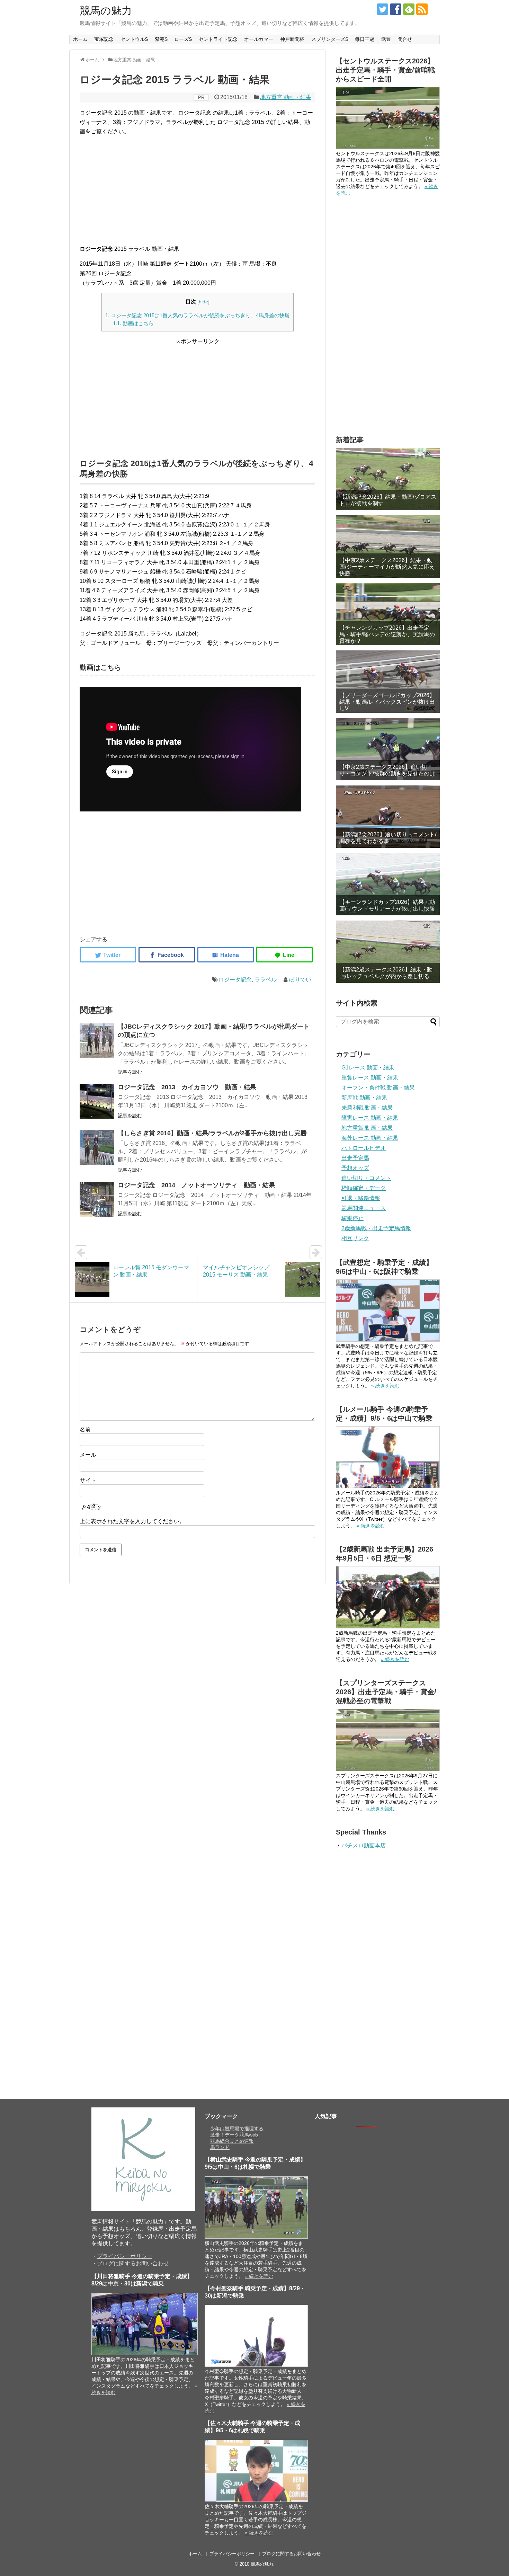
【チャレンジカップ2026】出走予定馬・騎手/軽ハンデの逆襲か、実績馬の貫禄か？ (387, 634)
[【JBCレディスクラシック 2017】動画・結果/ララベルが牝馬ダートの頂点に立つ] (97, 1041)
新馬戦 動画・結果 (364, 1098)
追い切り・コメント (366, 1178)
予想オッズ (355, 1168)
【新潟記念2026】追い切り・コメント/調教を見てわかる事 (388, 838)
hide (203, 302)
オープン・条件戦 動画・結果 (378, 1088)
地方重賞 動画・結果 (286, 97)
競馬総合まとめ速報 (232, 2141)
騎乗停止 (352, 1218)
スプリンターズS (330, 39)
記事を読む (130, 1072)
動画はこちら (133, 323)
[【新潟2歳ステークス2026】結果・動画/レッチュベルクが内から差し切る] (388, 952)
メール (88, 1455)
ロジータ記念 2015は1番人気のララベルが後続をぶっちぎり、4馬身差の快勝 (198, 315)
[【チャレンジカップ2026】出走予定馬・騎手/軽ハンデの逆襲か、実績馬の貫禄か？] (388, 614)
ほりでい (300, 980)
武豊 (386, 39)
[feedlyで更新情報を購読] (409, 9)
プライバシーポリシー (125, 2256)
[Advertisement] (197, 190)
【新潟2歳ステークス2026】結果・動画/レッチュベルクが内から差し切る (386, 973)
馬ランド (220, 2147)
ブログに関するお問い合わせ (133, 2263)
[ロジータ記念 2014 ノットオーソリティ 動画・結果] (97, 1199)
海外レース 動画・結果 (370, 1138)
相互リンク (355, 1238)
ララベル (266, 980)
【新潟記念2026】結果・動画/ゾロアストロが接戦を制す (388, 500)
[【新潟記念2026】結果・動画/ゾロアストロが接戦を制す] (388, 479)
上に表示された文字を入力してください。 (132, 1521)
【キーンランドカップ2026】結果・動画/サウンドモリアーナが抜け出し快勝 (387, 905)
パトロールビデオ (364, 1148)
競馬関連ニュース (364, 1208)
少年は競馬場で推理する (237, 2129)
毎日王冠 (365, 39)
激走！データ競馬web (234, 2135)
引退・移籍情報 (361, 1198)
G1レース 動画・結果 (368, 1068)
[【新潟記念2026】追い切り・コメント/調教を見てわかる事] (388, 817)
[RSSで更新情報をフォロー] (422, 9)
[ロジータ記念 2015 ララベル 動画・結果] (226, 955)
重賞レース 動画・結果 (370, 1078)
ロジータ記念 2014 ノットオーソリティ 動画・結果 (196, 1185)
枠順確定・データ (364, 1188)
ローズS (183, 39)
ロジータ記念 (235, 980)
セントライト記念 (218, 39)
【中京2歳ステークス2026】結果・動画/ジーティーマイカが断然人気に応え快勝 (387, 567)
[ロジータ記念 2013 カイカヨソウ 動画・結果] (97, 1101)
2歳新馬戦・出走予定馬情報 (376, 1228)
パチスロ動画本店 (364, 1845)
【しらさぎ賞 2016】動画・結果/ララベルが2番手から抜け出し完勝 (212, 1133)
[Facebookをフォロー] (396, 9)
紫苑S (161, 39)
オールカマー (259, 39)
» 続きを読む (385, 1386)
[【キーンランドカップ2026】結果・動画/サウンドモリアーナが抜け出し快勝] (388, 884)
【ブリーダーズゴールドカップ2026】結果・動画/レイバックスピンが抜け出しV (387, 702)
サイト (88, 1480)
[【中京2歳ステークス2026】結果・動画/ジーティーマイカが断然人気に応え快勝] (388, 547)
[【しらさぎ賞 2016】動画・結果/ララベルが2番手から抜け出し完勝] (97, 1147)
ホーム (80, 39)
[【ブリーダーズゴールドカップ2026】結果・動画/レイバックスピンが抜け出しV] (388, 682)
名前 (85, 1429)
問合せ (405, 39)
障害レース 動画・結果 (370, 1118)
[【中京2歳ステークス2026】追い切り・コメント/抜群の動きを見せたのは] (388, 749)
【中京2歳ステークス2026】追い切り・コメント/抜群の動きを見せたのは (387, 770)
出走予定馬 (355, 1158)
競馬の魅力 (106, 11)
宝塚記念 (104, 39)
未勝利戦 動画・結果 (367, 1108)
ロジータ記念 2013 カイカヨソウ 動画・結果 (187, 1087)
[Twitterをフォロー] (382, 9)
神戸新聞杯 (292, 39)
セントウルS (134, 39)
